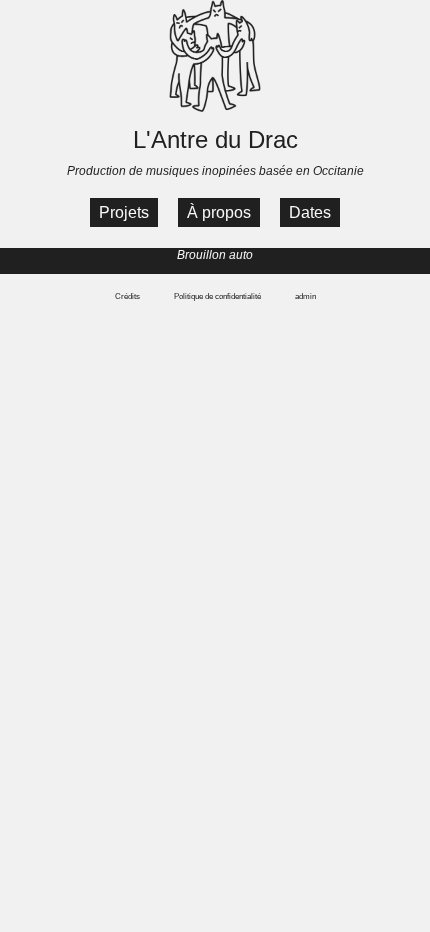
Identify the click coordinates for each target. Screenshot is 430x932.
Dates (310, 212)
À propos (219, 212)
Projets (124, 212)
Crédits (127, 296)
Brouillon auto (215, 255)
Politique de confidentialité (217, 296)
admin (305, 296)
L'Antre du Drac (215, 139)
